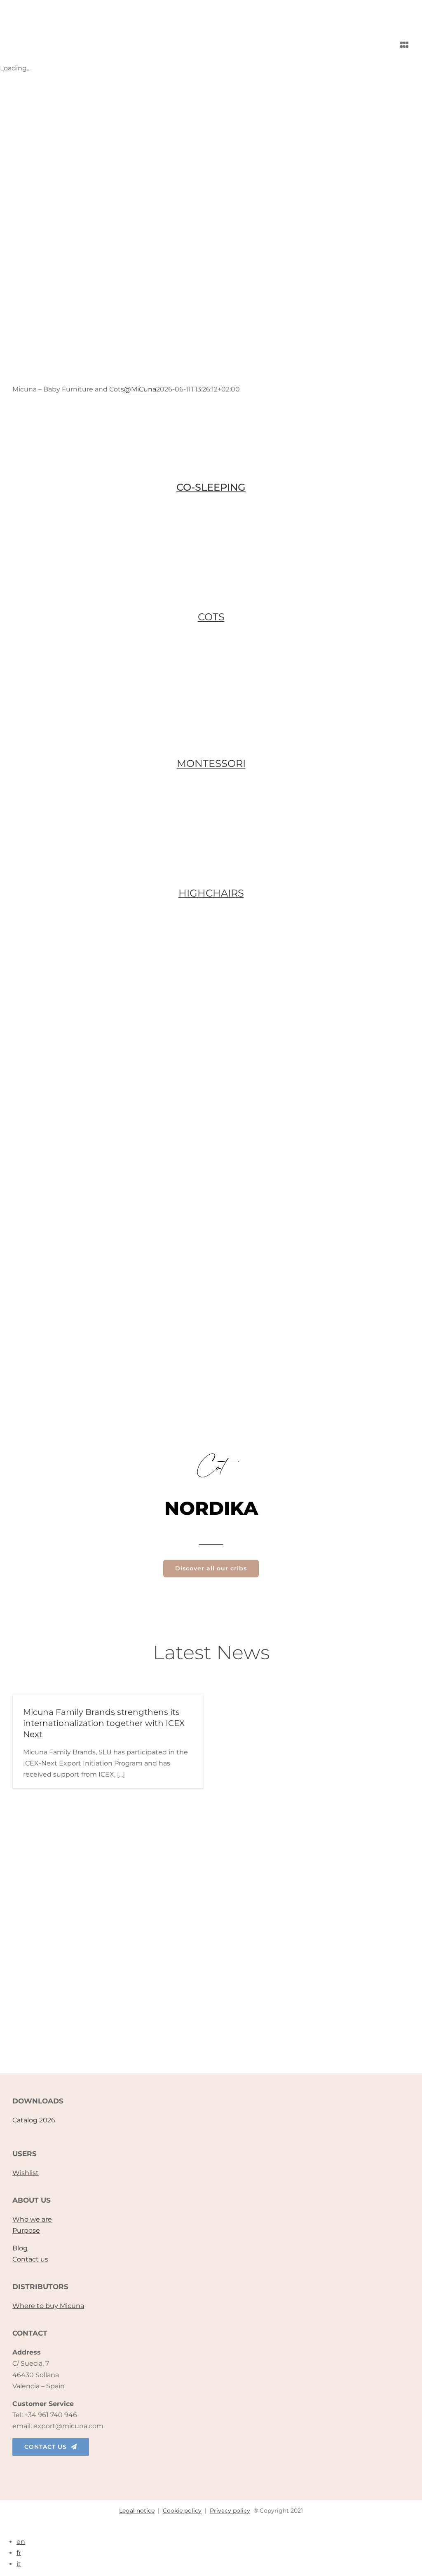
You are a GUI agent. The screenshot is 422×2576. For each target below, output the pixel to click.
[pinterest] (246, 2470)
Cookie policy (182, 2511)
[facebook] (176, 2470)
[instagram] (194, 2470)
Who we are (32, 2219)
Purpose (26, 2230)
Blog (20, 2248)
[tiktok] (211, 2470)
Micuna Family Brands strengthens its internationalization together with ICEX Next (104, 1723)
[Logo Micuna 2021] (87, 10)
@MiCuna (140, 389)
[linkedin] (228, 2470)
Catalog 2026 (34, 2120)
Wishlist (26, 2173)
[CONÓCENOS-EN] (211, 1951)
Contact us (30, 2259)
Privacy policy (230, 2511)
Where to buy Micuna (48, 2306)
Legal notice (137, 2511)
